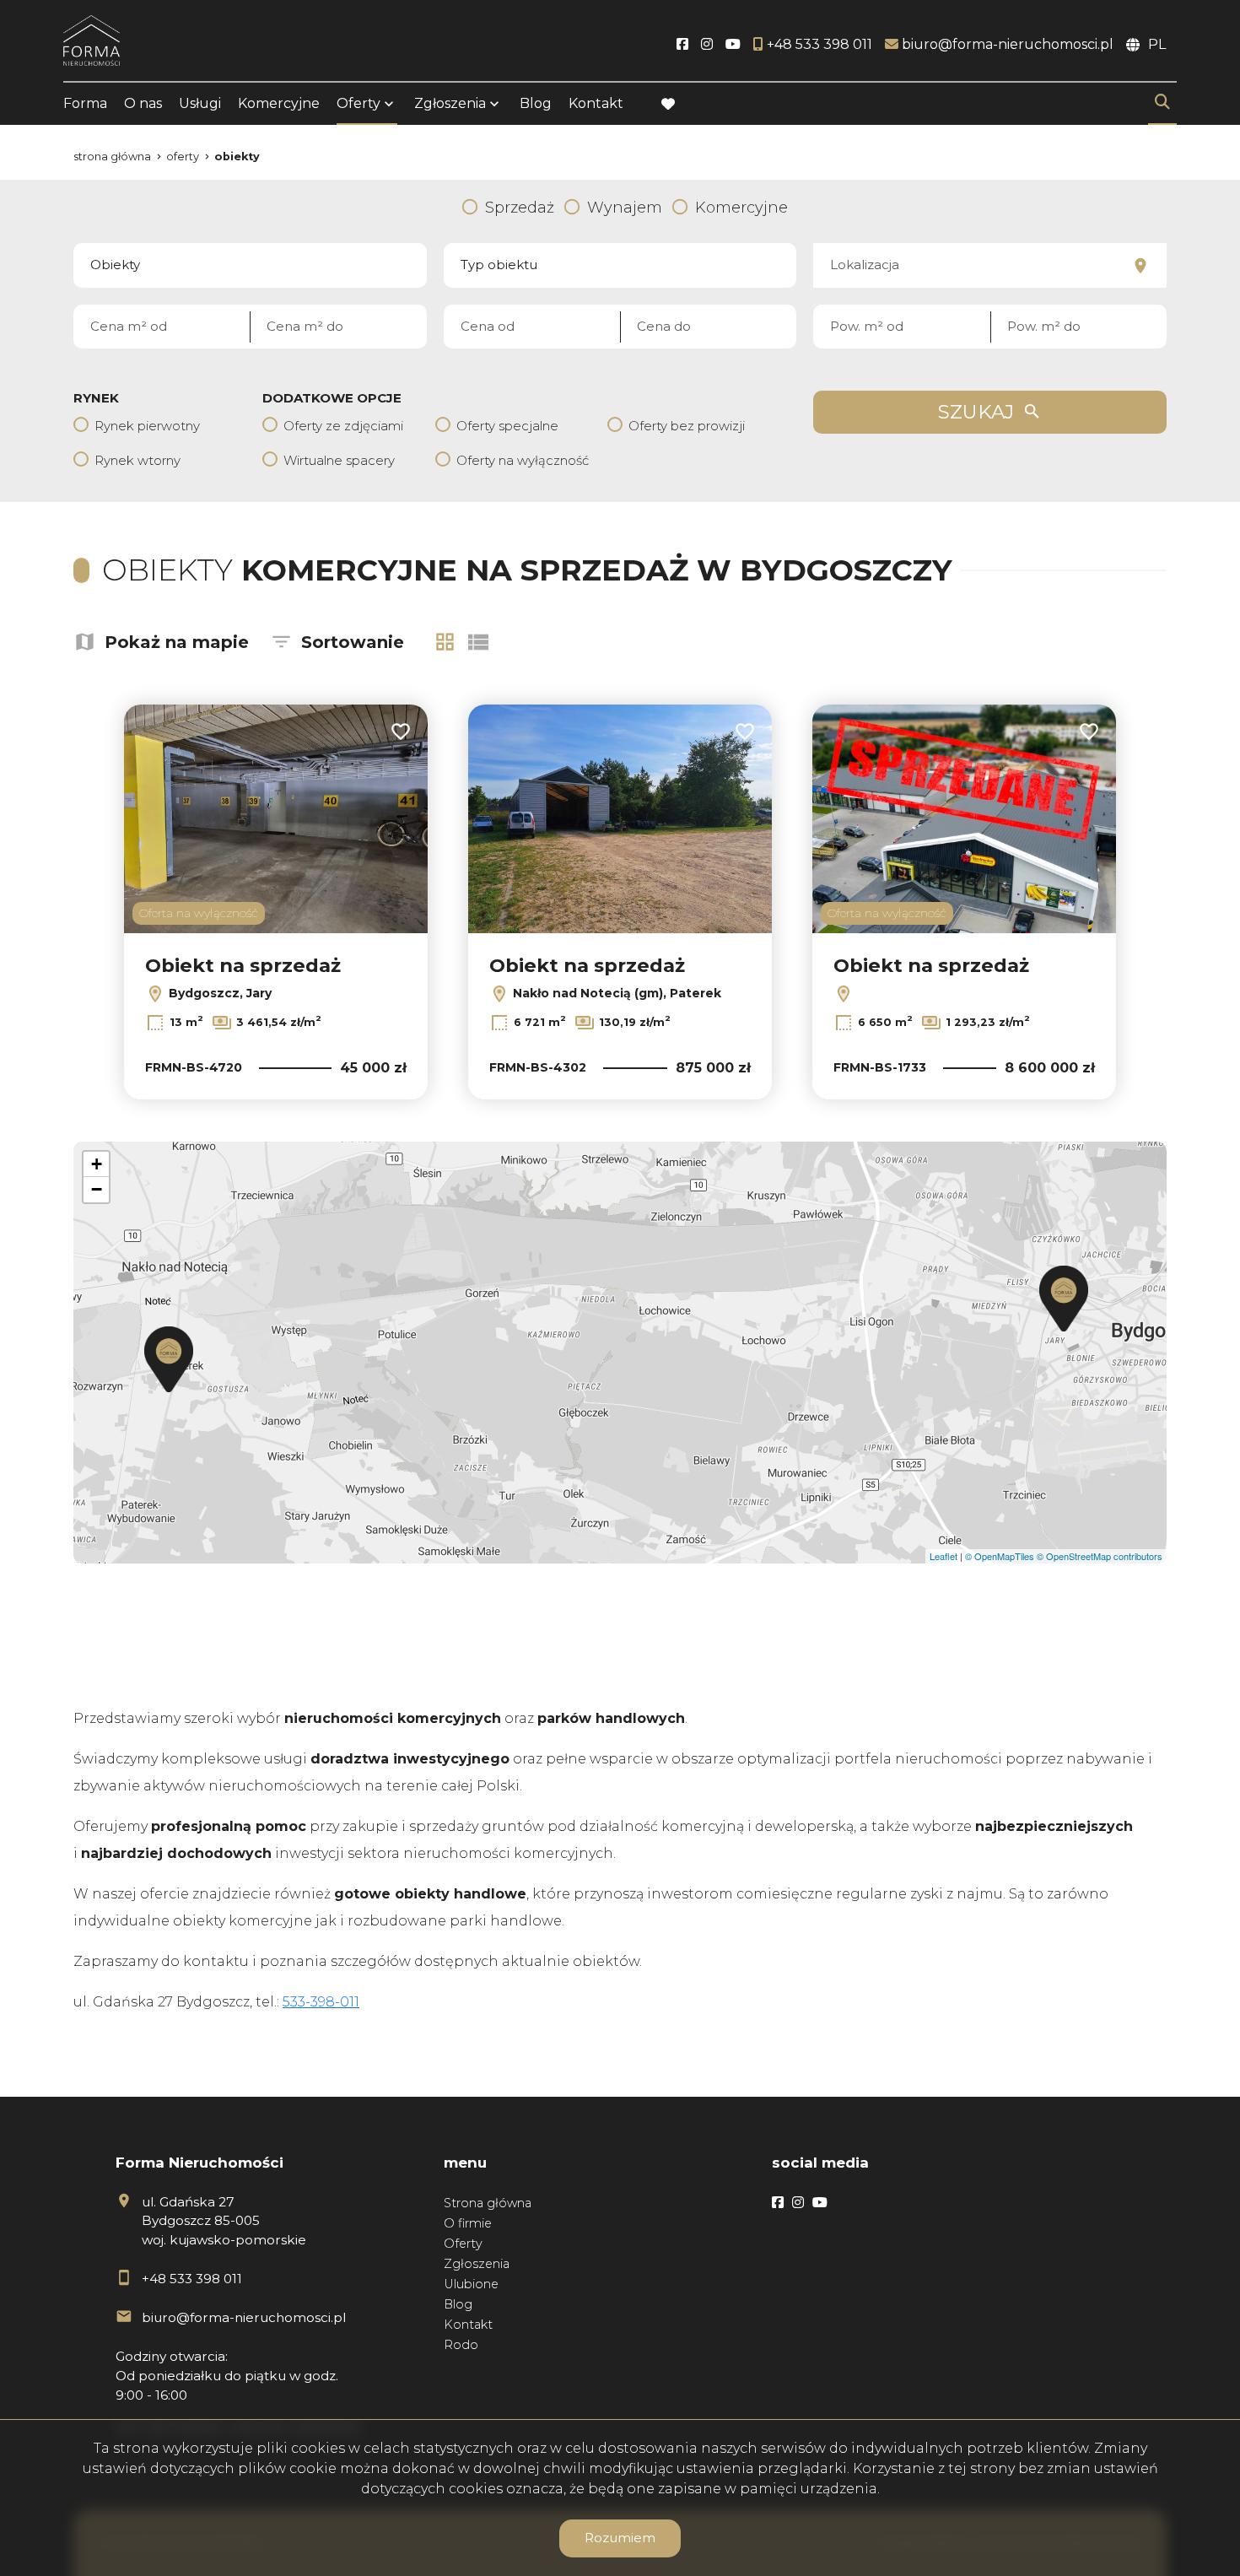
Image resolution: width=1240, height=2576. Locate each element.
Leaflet (943, 1556)
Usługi (200, 103)
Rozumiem (620, 2538)
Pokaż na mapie (177, 642)
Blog (536, 103)
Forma (85, 103)
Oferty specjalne (507, 426)
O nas (143, 103)
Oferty (359, 103)
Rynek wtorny (137, 460)
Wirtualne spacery (339, 460)
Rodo (461, 2345)
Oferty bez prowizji (687, 426)
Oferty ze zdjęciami (343, 426)
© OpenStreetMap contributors (1100, 1556)
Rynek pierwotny (147, 426)
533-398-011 (321, 2002)
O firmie (468, 2223)
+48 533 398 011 (192, 2279)
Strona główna (488, 2203)
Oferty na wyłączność (523, 460)
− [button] (97, 1189)
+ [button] (97, 1164)
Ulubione (471, 2284)
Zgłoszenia (477, 2264)
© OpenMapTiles (1000, 1556)
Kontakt (596, 103)
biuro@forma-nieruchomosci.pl (244, 2317)
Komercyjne (279, 103)
